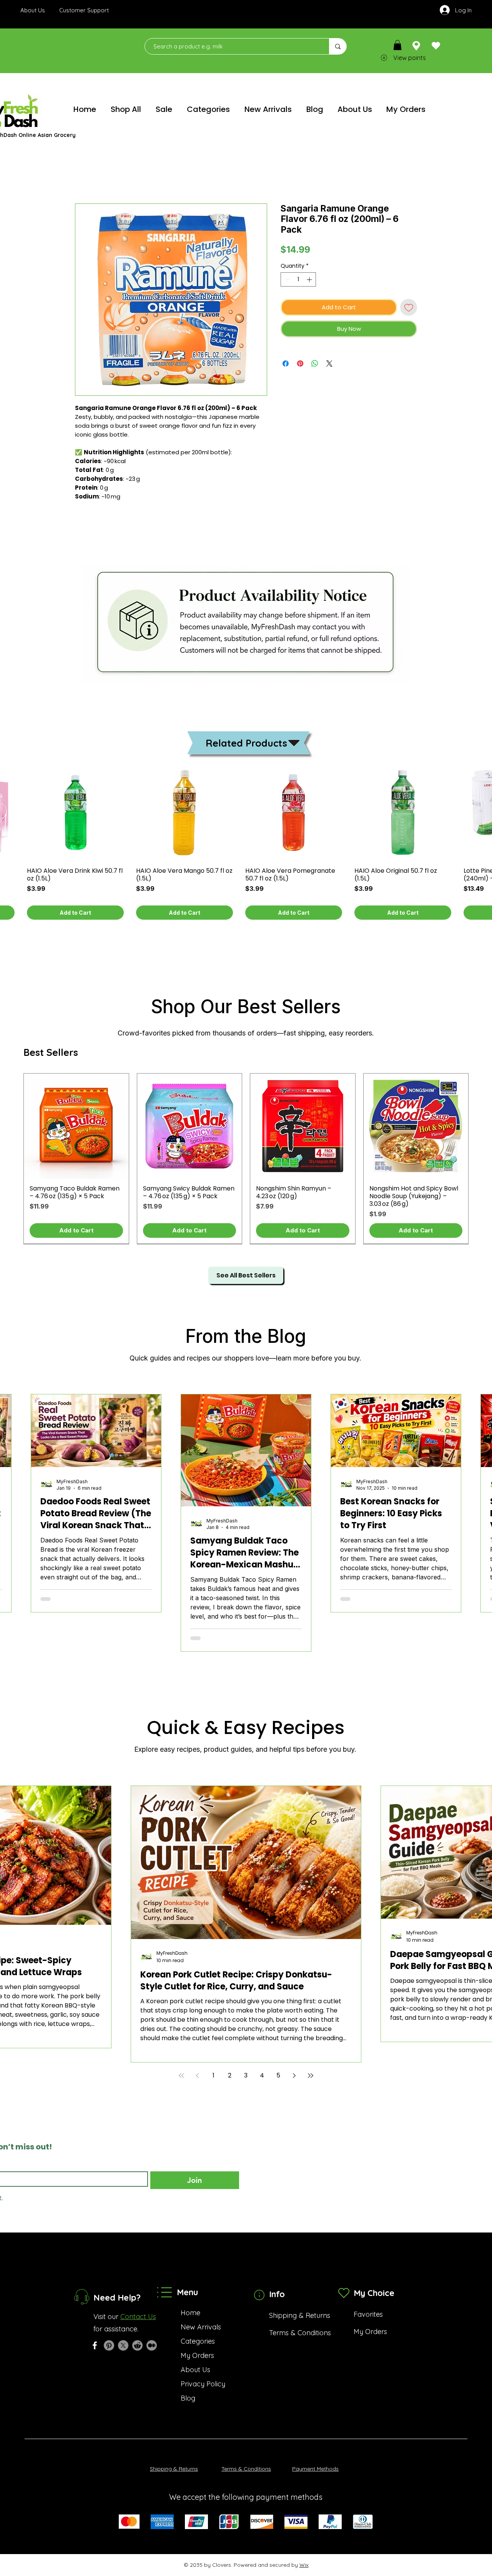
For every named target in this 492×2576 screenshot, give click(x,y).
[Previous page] (198, 2076)
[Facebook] (95, 2345)
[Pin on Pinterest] (300, 363)
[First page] (181, 2076)
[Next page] (294, 2076)
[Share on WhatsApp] (315, 363)
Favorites (368, 2314)
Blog (188, 2398)
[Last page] (311, 2076)
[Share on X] (329, 363)
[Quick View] (75, 812)
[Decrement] (287, 279)
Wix (304, 2565)
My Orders (197, 2355)
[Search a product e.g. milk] (338, 46)
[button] (397, 45)
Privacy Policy (203, 2384)
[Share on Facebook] (286, 363)
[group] (246, 1159)
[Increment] (310, 279)
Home (190, 2313)
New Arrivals (201, 2327)
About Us (195, 2370)
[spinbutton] (298, 279)
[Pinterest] (109, 2345)
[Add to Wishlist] (409, 308)
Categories (198, 2341)
